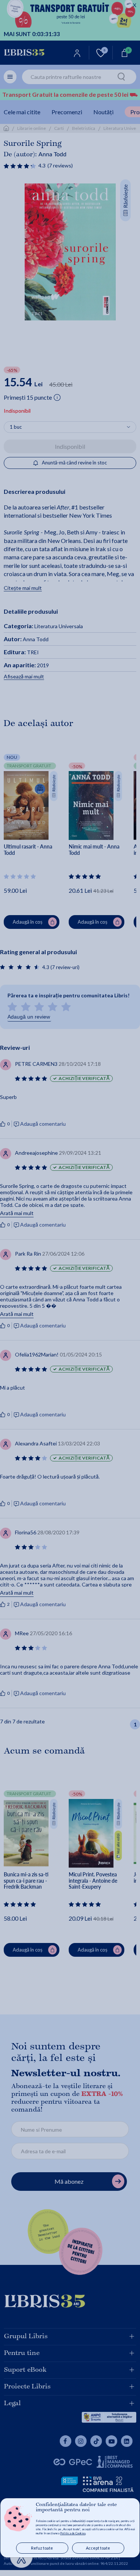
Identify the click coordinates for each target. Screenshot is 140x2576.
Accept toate (98, 2548)
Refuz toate (42, 2548)
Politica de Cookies (73, 2533)
